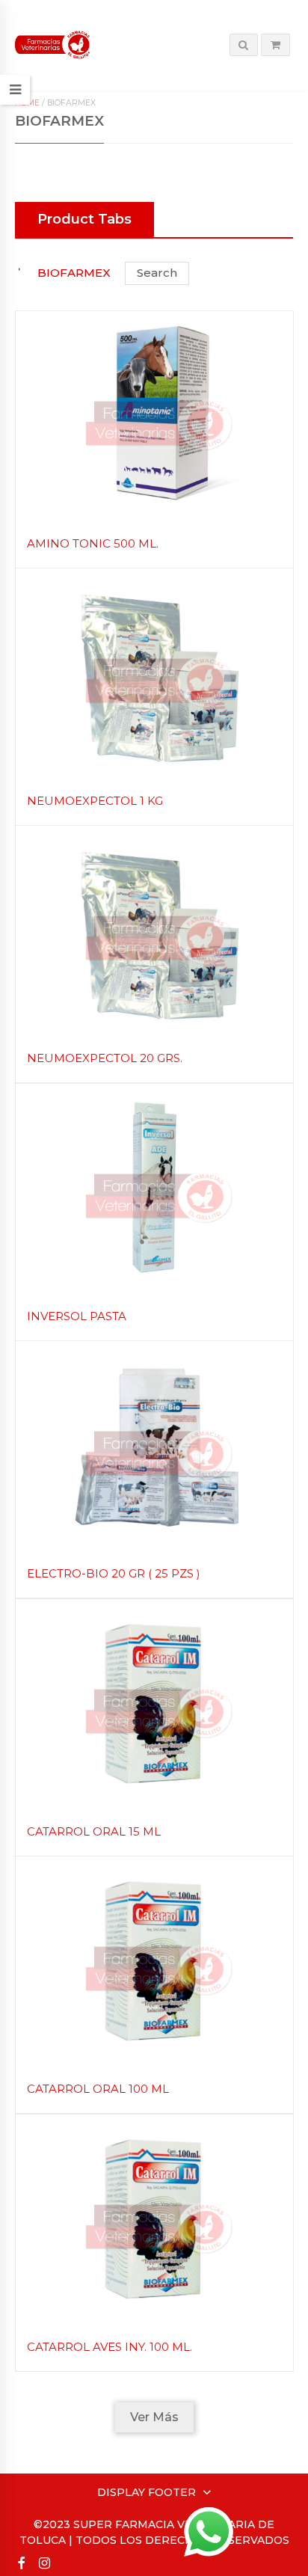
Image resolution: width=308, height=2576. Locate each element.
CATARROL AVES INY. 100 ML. (110, 2347)
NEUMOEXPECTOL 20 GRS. (105, 1058)
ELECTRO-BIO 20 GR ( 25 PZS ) (114, 1573)
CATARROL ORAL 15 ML (94, 1831)
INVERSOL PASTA (77, 1316)
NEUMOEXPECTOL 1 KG (95, 801)
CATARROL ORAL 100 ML (98, 2089)
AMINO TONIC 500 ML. (93, 543)
